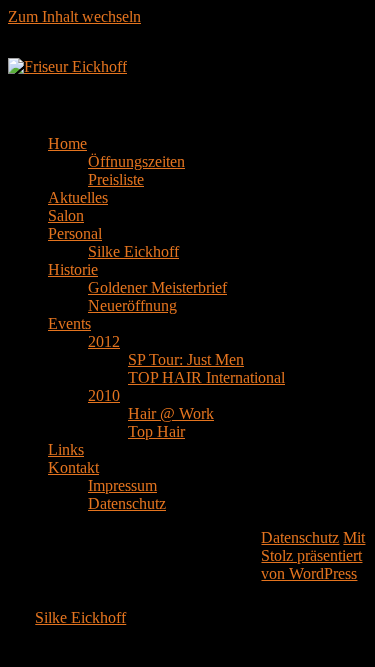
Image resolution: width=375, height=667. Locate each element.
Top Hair (156, 431)
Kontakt (73, 467)
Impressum (122, 485)
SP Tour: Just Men (186, 359)
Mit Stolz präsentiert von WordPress (313, 555)
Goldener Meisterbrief (157, 287)
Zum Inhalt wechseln (74, 16)
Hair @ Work (171, 413)
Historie (73, 269)
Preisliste (116, 179)
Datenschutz (127, 503)
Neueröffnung (132, 305)
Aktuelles (78, 197)
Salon (66, 215)
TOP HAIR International (206, 377)
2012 (104, 341)
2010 (104, 395)
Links (66, 449)
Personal (75, 233)
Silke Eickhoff (133, 251)
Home (67, 143)
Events (69, 323)
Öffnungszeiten (136, 161)
